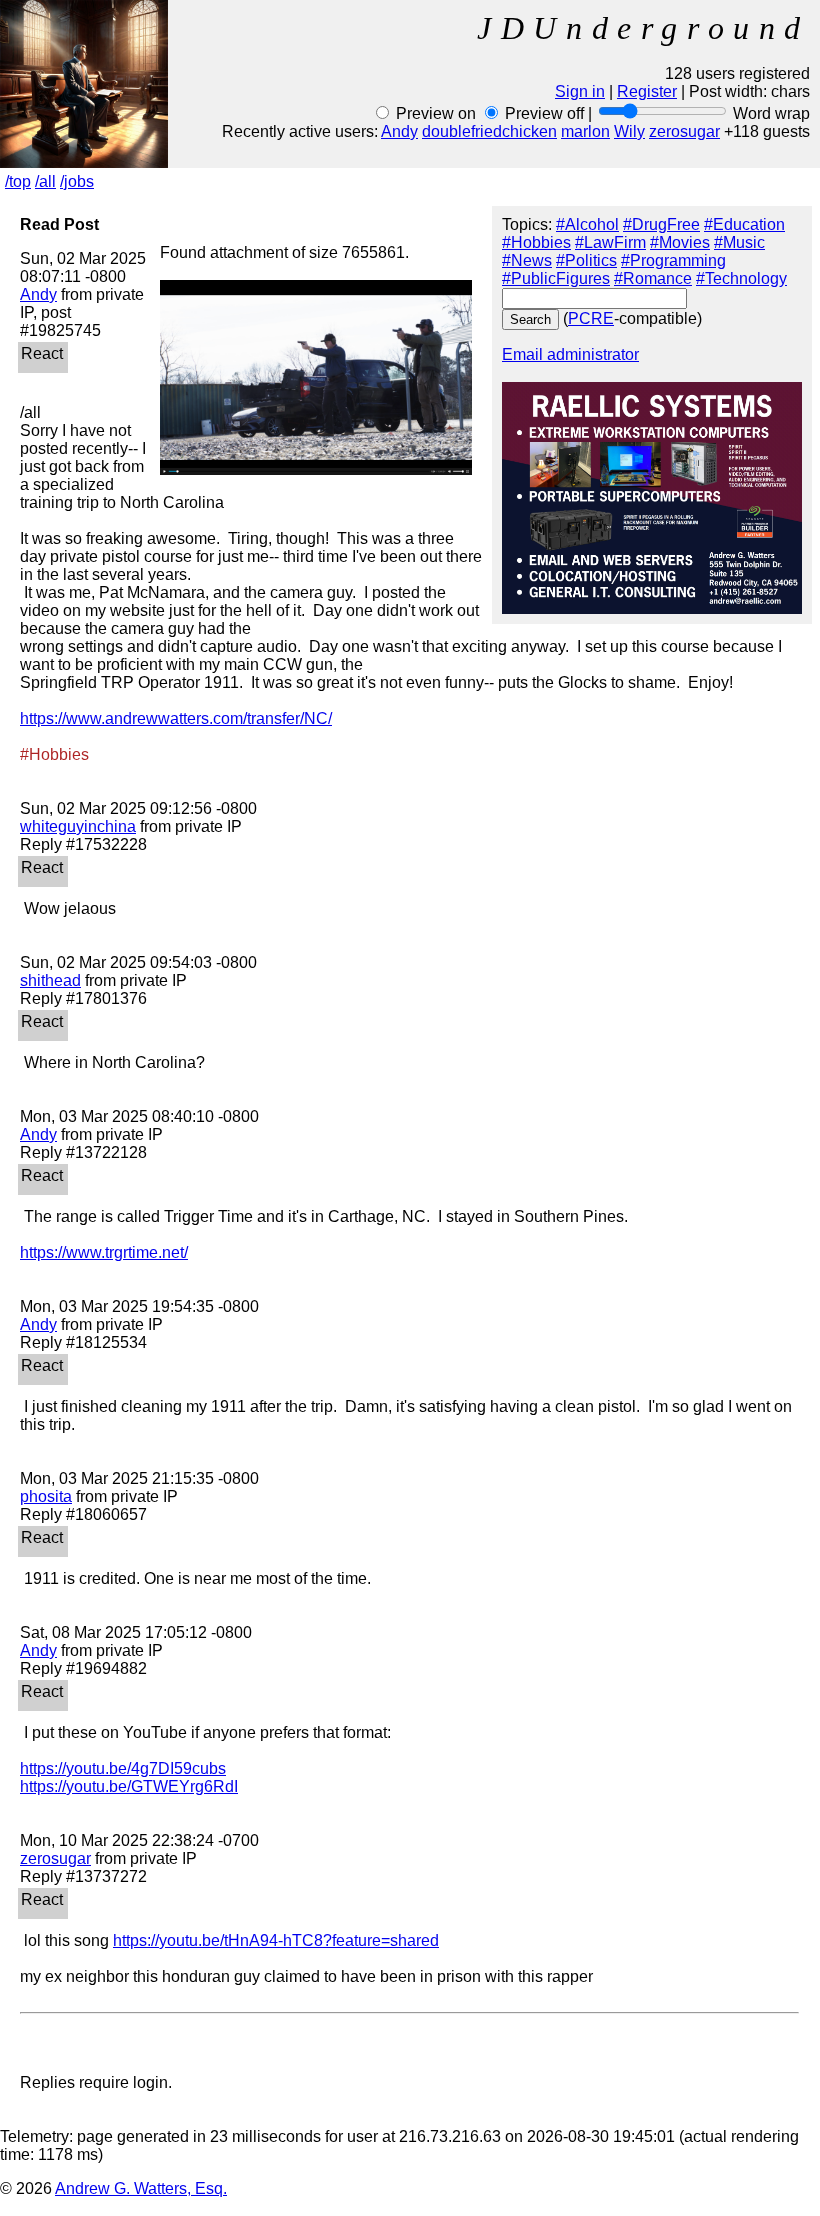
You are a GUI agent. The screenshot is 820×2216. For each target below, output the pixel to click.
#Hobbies (536, 242)
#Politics (586, 260)
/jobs (77, 181)
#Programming (673, 260)
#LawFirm (610, 242)
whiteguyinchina (78, 826)
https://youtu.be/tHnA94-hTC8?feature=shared (276, 1940)
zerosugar (684, 131)
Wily (629, 131)
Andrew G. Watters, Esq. (141, 2188)
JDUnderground (643, 28)
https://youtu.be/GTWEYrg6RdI (129, 1786)
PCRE (591, 318)
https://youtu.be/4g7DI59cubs (123, 1768)
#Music (739, 242)
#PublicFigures (556, 278)
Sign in (580, 91)
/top (18, 181)
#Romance (653, 278)
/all (45, 181)
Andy (399, 131)
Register (647, 91)
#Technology (741, 278)
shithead (50, 980)
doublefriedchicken (489, 131)
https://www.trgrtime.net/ (104, 1252)
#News (527, 260)
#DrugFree (661, 224)
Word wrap (771, 113)
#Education (744, 224)
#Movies (680, 242)
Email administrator (570, 354)
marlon (585, 131)
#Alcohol (587, 224)
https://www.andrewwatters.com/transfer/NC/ (176, 718)
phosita (46, 1496)
